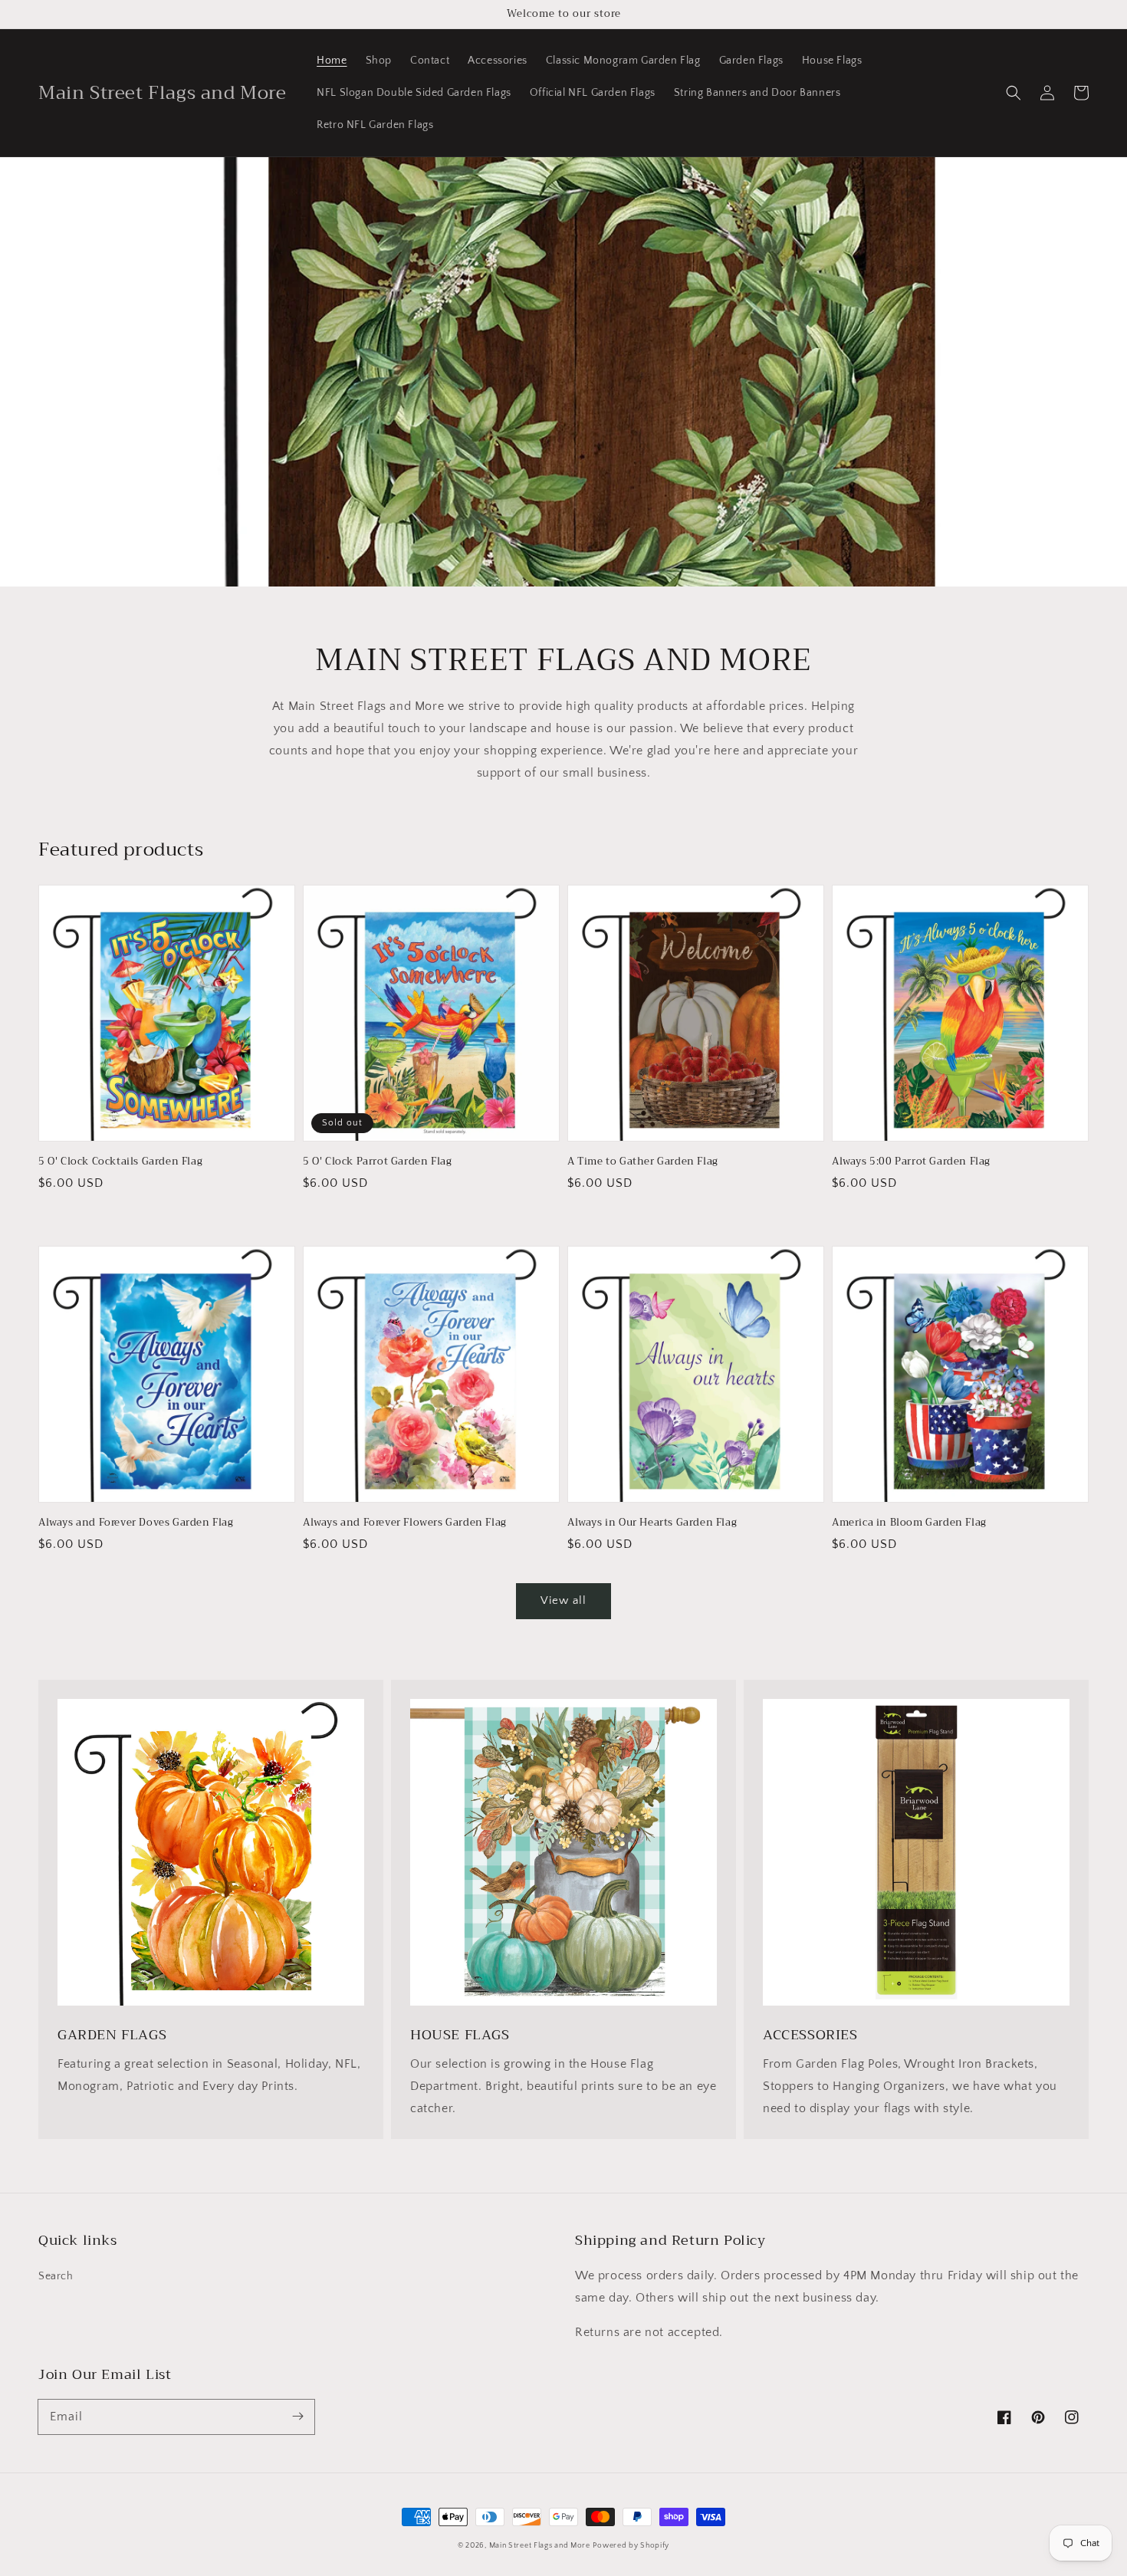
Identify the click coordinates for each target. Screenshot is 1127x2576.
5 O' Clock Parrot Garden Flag (377, 1161)
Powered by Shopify (631, 2546)
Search (56, 2276)
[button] (1014, 93)
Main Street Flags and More (540, 2546)
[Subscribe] (297, 2417)
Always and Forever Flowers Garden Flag (405, 1523)
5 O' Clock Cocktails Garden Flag (120, 1161)
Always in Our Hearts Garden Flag (652, 1523)
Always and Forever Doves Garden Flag (136, 1523)
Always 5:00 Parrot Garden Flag (911, 1161)
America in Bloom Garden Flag (909, 1523)
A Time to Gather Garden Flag (643, 1161)
